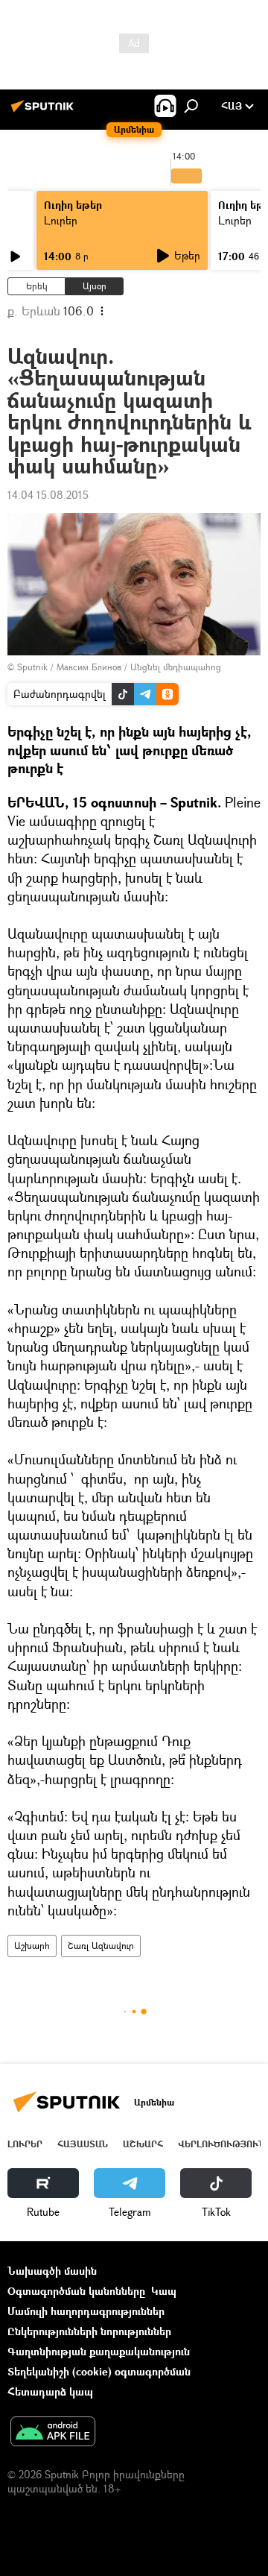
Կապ (164, 2291)
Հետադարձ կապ (50, 2391)
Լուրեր (61, 220)
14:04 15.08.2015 (48, 495)
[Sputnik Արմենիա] (45, 111)
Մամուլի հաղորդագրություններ (86, 2311)
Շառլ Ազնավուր (101, 1946)
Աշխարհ (32, 1946)
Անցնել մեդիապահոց (176, 667)
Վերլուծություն (221, 2144)
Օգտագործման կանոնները (76, 2291)
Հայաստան (83, 2144)
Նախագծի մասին (52, 2271)
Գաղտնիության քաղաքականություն (99, 2351)
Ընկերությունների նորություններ (89, 2331)
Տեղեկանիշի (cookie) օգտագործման (99, 2371)
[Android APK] (53, 2433)
